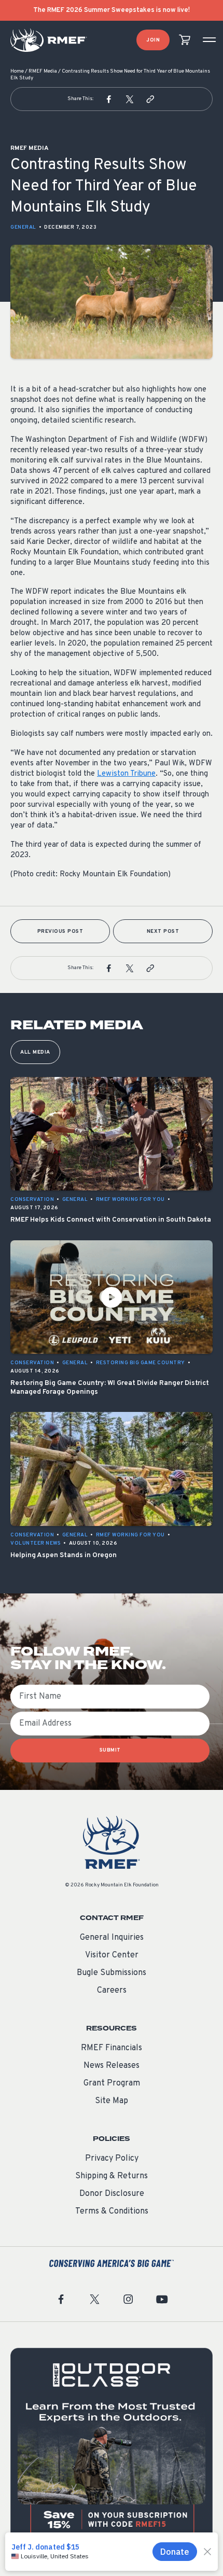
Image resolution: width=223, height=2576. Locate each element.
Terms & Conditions (112, 2211)
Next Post (163, 932)
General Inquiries (112, 1938)
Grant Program (112, 2083)
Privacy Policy (112, 2159)
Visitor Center (112, 1955)
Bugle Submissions (112, 1973)
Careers (112, 1991)
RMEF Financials (112, 2048)
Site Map (112, 2101)
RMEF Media (43, 71)
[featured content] (112, 2449)
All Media (35, 1052)
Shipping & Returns (112, 2176)
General (23, 227)
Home (17, 71)
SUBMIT (110, 1750)
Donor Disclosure (112, 2194)
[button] (109, 99)
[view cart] (185, 40)
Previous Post (60, 932)
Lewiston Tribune (126, 774)
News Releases (112, 2066)
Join (153, 40)
